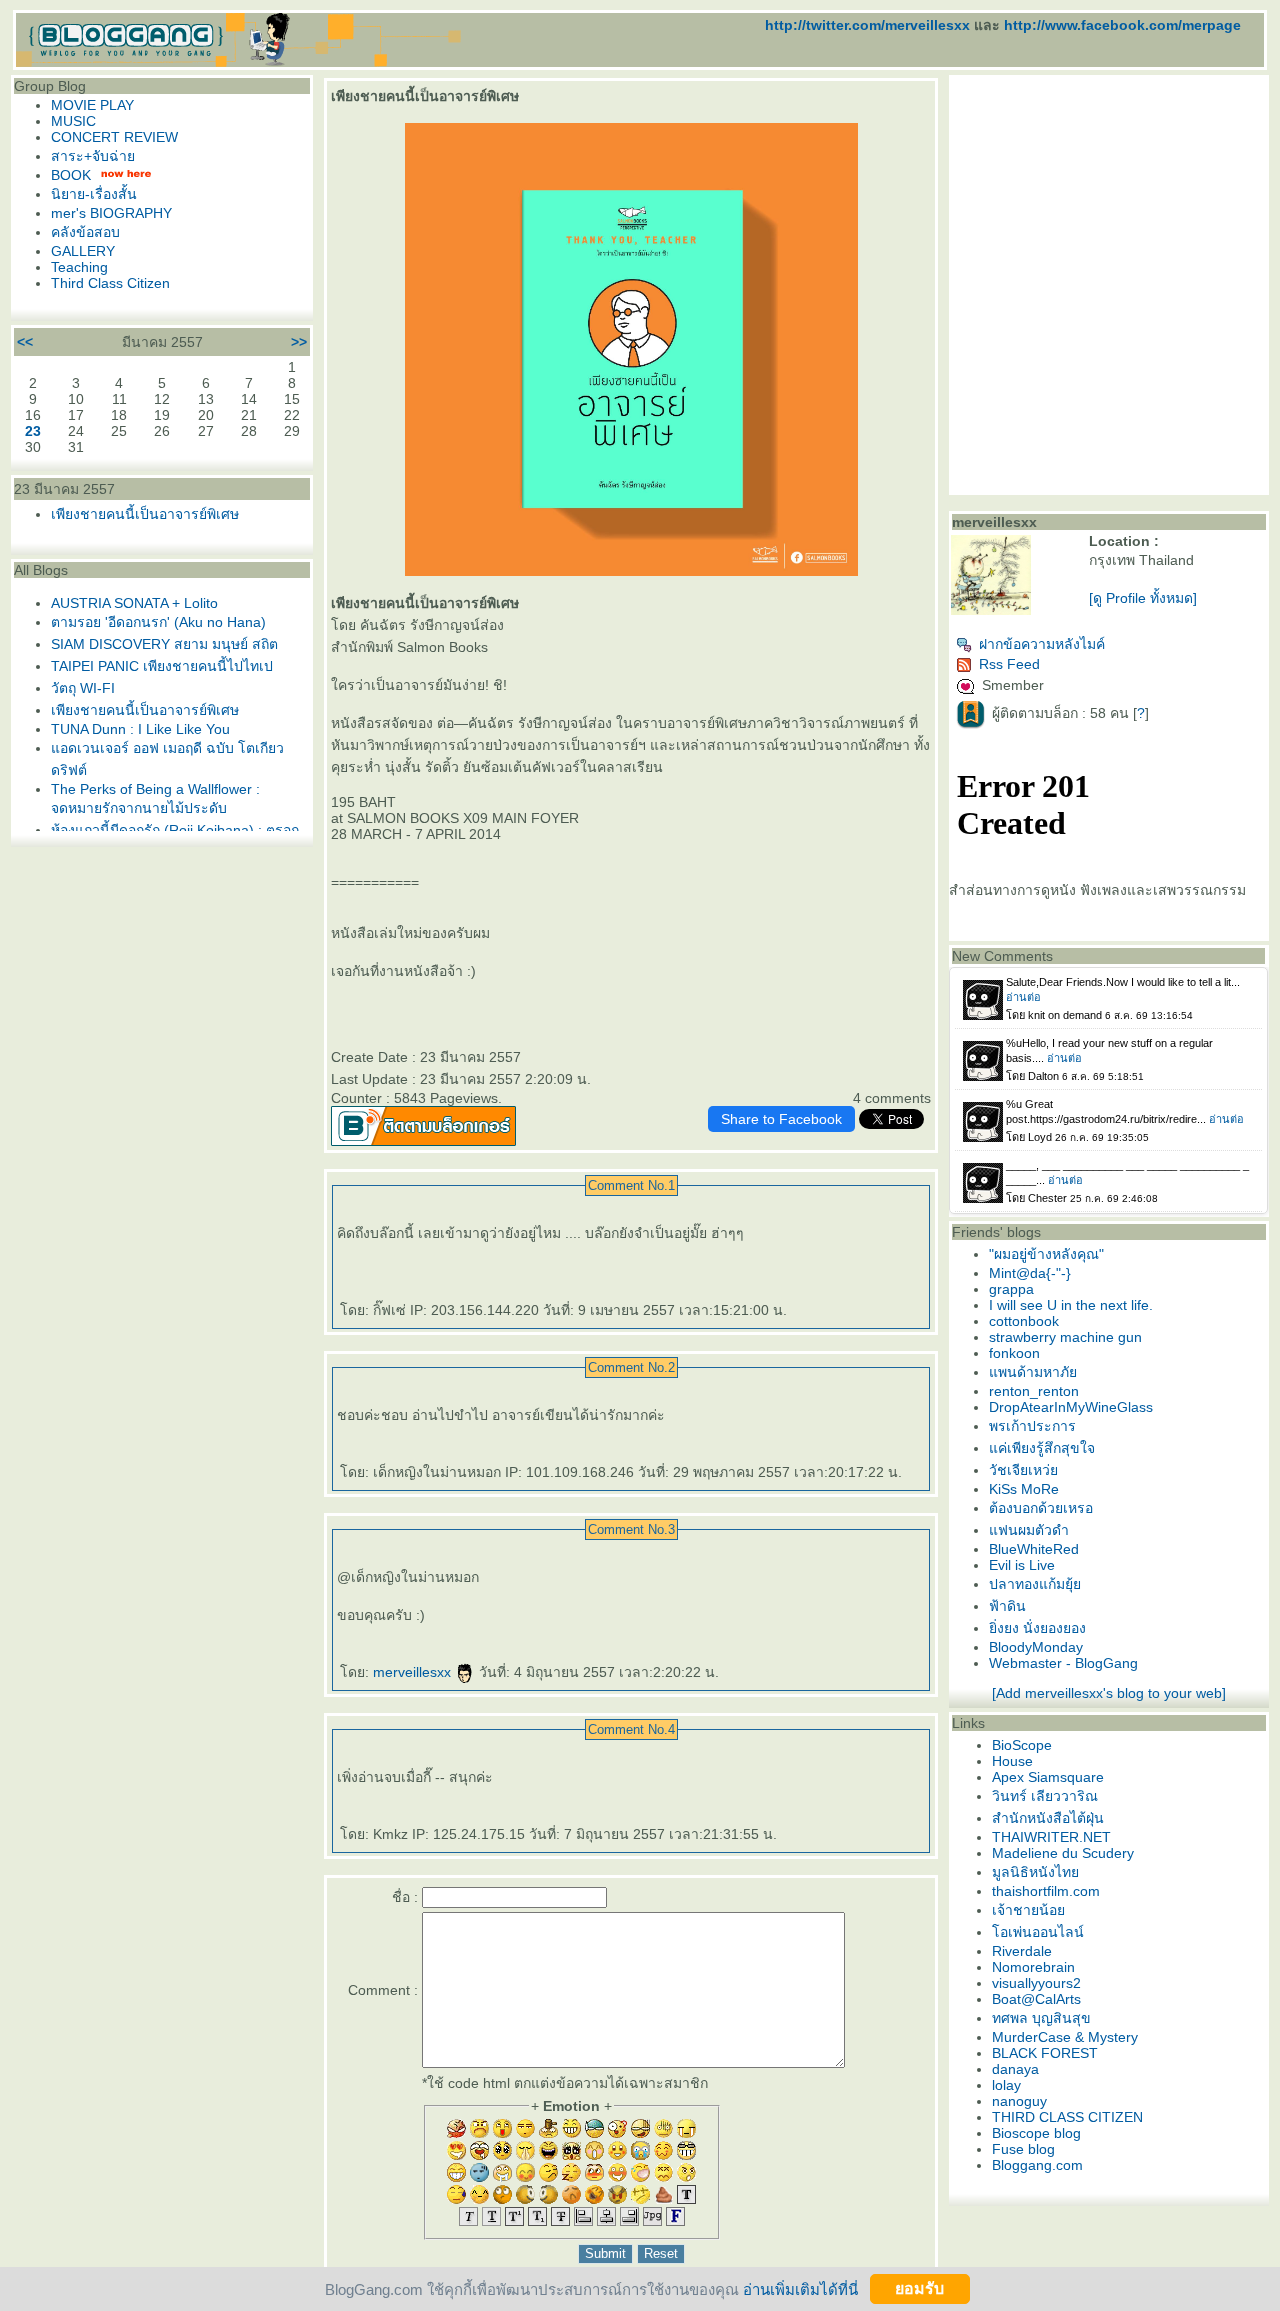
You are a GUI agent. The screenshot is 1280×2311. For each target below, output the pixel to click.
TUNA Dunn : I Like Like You (140, 729)
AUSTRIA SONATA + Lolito (134, 603)
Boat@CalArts (1036, 1999)
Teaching (79, 267)
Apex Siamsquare (1048, 1777)
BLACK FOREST (1045, 2053)
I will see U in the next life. (1071, 1305)
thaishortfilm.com (1046, 1891)
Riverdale (1022, 1951)
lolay (1006, 2085)
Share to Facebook (781, 1119)
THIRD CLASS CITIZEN (1067, 2117)
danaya (1015, 2069)
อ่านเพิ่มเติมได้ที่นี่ (800, 2288)
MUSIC (73, 121)
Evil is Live (1022, 1565)
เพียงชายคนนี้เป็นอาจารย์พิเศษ (145, 514)
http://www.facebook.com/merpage (1122, 25)
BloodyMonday (1036, 1647)
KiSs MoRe (1024, 1489)
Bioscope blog (1036, 2133)
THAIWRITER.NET (1051, 1837)
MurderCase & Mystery (1065, 2037)
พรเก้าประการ (1032, 1426)
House (1012, 1761)
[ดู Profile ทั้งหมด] (1143, 598)
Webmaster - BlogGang (1063, 1663)
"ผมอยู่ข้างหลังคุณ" (1046, 1254)
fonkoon (1014, 1353)
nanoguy (1019, 2101)
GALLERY (83, 251)
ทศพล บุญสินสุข (1041, 2018)
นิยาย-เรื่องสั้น (94, 194)
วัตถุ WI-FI (83, 688)
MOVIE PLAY (92, 105)
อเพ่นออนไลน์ (1038, 1932)
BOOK (71, 175)
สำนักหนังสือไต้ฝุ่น (1048, 1818)
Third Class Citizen (110, 283)
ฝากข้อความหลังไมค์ (1042, 644)
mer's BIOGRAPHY (111, 213)
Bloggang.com (1037, 2165)
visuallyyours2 (1036, 1983)
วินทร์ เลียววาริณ (1045, 1796)
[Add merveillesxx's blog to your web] (1109, 1693)
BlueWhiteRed (1034, 1549)
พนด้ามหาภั (1033, 1372)
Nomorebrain (1033, 1967)
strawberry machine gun (1065, 1337)
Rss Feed (1009, 664)
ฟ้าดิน (1007, 1606)
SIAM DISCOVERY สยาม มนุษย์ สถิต (164, 644)
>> (299, 342)
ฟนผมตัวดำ (1029, 1530)
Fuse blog (1023, 2149)
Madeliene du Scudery (1063, 1853)
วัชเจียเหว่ (1023, 1470)
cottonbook (1024, 1321)
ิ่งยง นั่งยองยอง (1037, 1628)
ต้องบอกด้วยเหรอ (1041, 1508)
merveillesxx (414, 1672)
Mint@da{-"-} (1030, 1273)
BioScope (1022, 1745)
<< (25, 342)
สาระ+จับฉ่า (93, 156)
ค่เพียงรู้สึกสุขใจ (1042, 1448)
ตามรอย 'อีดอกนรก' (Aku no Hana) (158, 622)
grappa (1011, 1289)
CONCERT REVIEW (114, 137)
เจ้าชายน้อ (1028, 1910)
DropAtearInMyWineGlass (1071, 1407)
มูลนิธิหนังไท (1035, 1872)
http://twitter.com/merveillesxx (867, 25)
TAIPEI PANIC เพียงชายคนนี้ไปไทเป (162, 666)
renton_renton (1034, 1391)
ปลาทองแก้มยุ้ (1035, 1584)
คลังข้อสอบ (85, 232)
